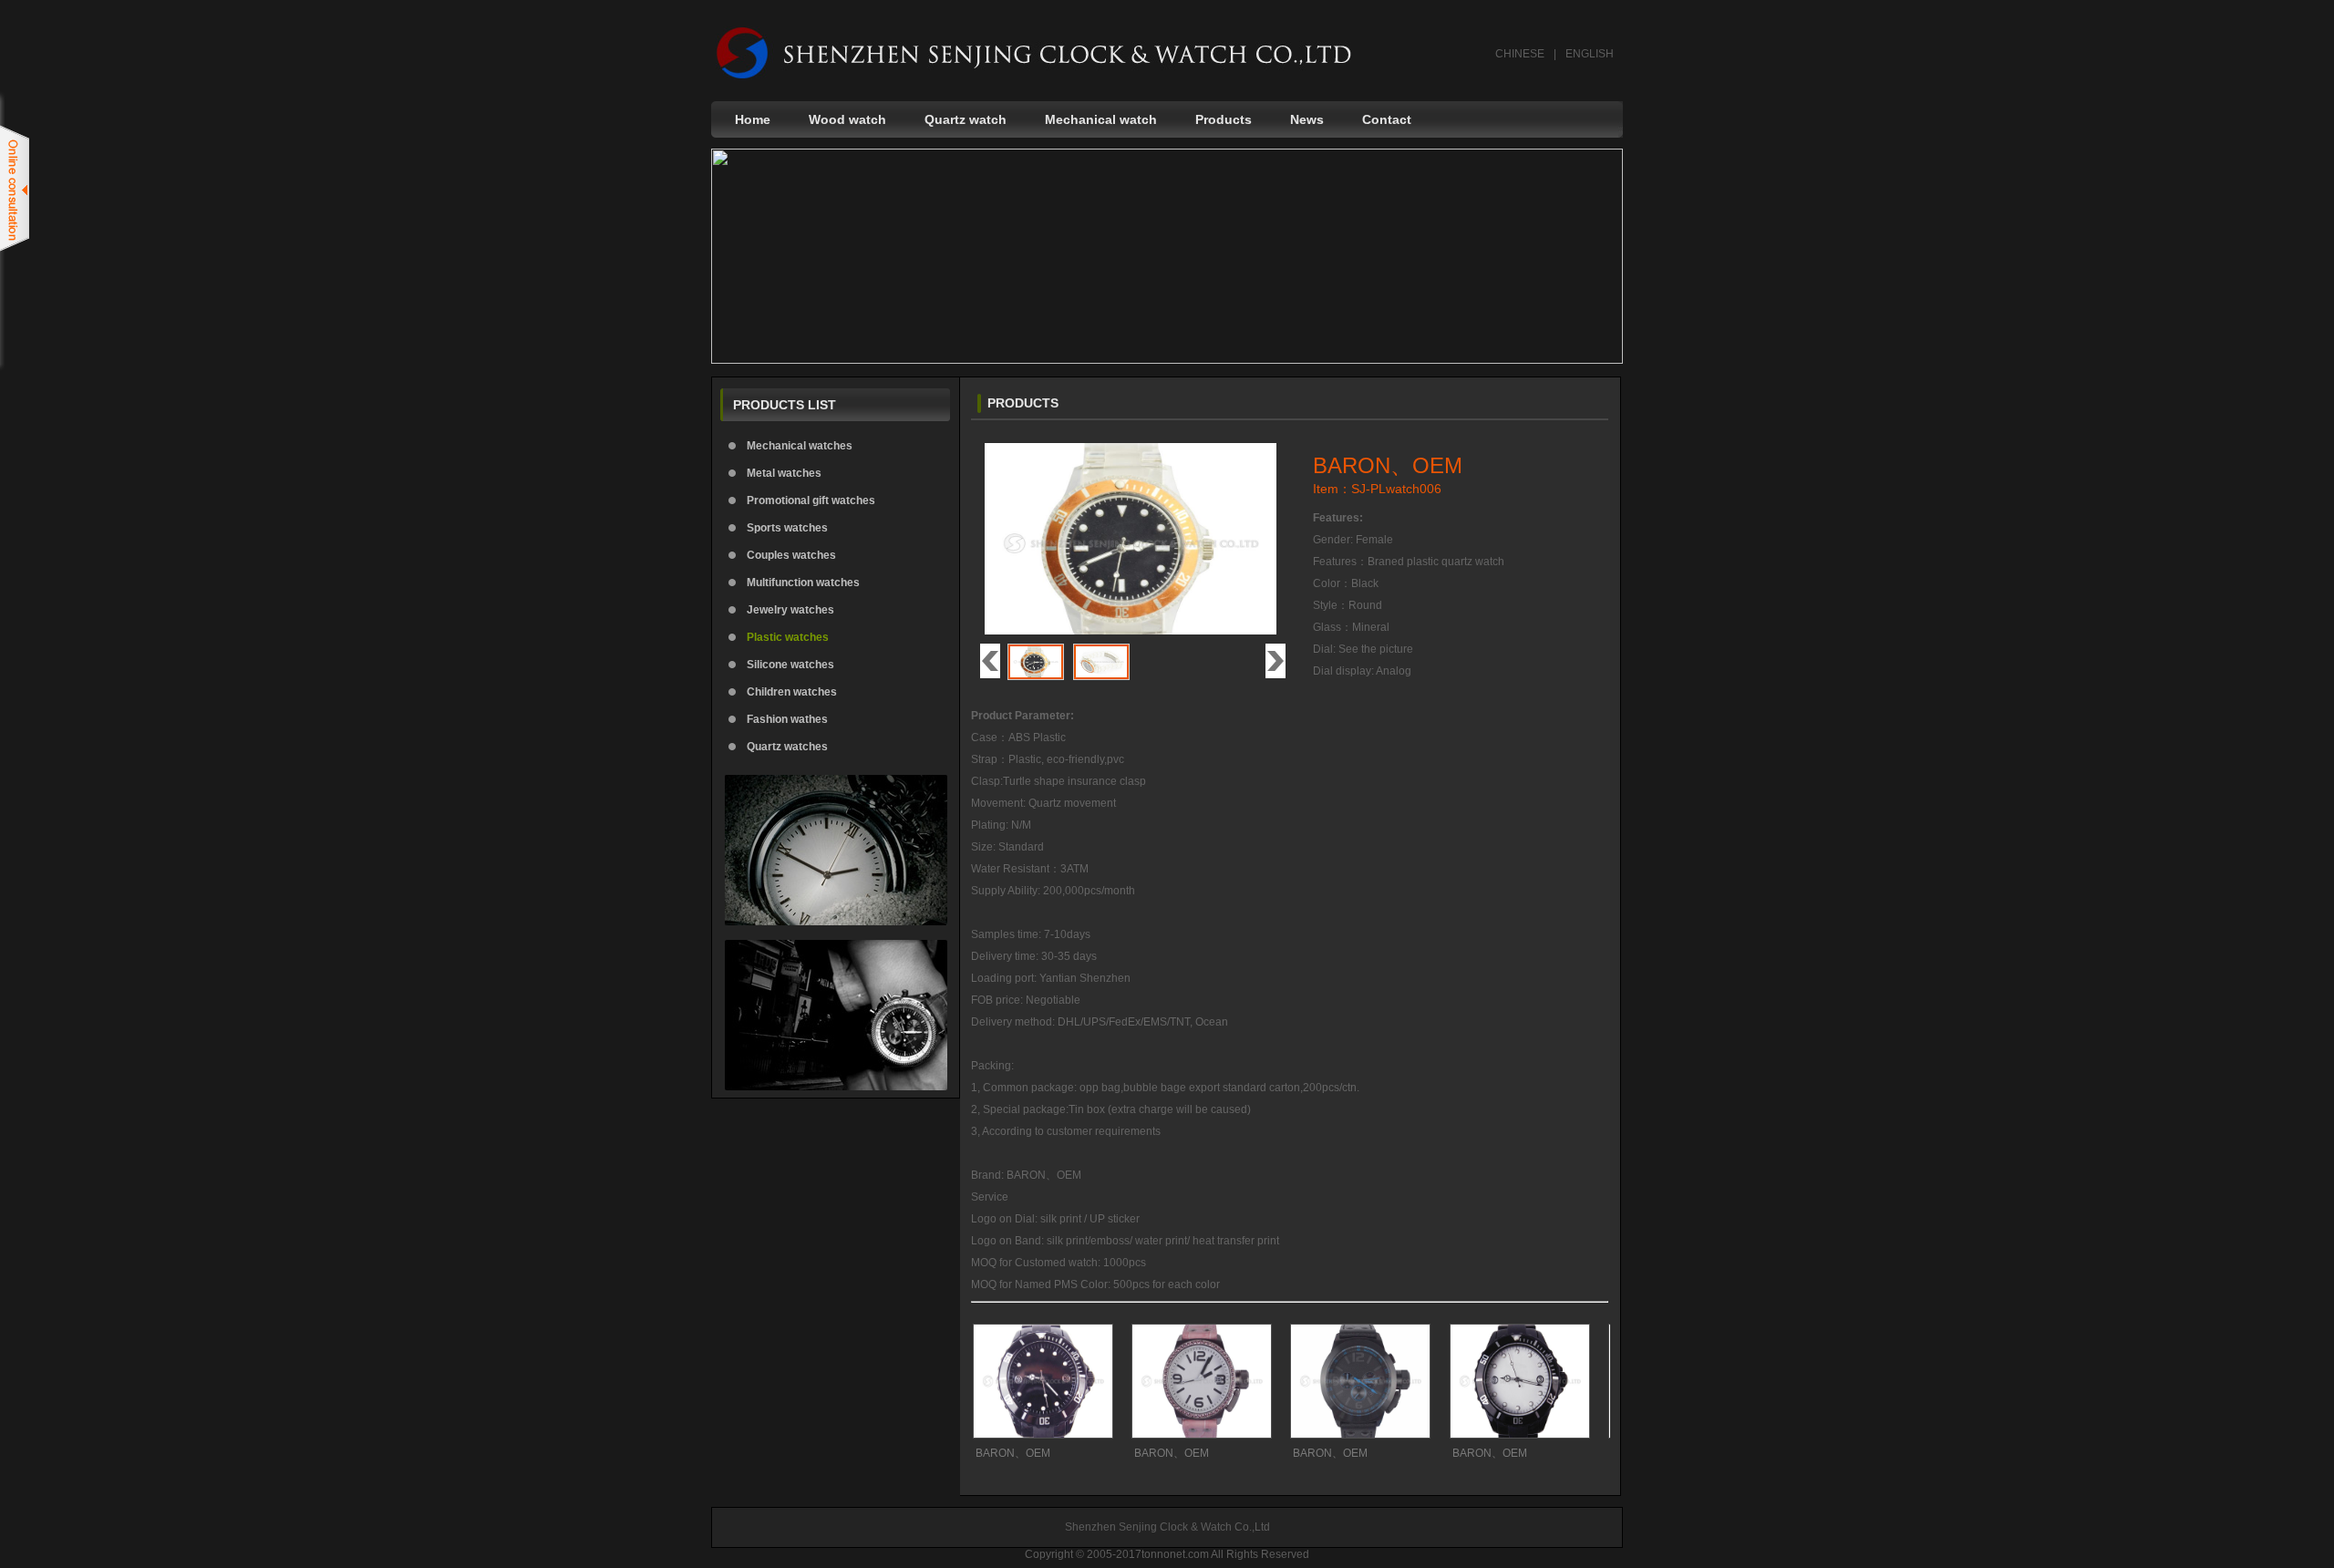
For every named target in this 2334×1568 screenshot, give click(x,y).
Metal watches (784, 473)
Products (1224, 119)
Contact (1387, 119)
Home (753, 119)
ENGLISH (1590, 54)
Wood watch (847, 119)
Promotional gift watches (811, 500)
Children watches (792, 692)
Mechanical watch (1101, 119)
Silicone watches (790, 665)
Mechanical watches (800, 446)
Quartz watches (787, 747)
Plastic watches (788, 637)
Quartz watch (966, 119)
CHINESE (1520, 54)
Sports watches (787, 528)
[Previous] (990, 661)
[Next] (1275, 661)
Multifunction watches (803, 583)
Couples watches (791, 555)
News (1307, 119)
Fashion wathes (787, 719)
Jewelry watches (790, 610)
